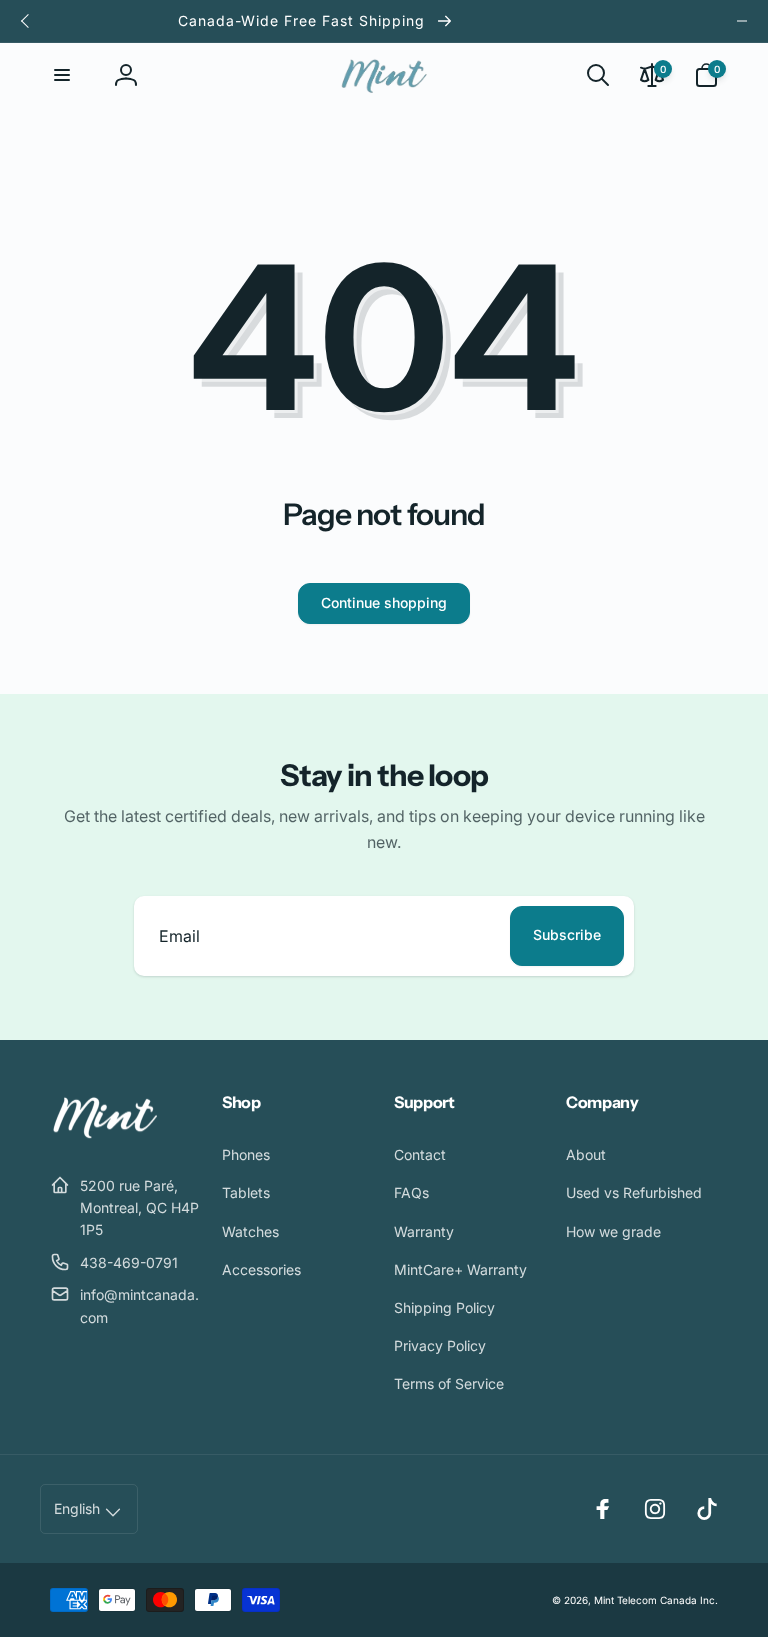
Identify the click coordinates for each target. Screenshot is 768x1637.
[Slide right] (742, 21)
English (77, 1508)
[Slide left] (26, 21)
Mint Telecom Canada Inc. (656, 1600)
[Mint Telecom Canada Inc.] (105, 1136)
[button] (62, 75)
